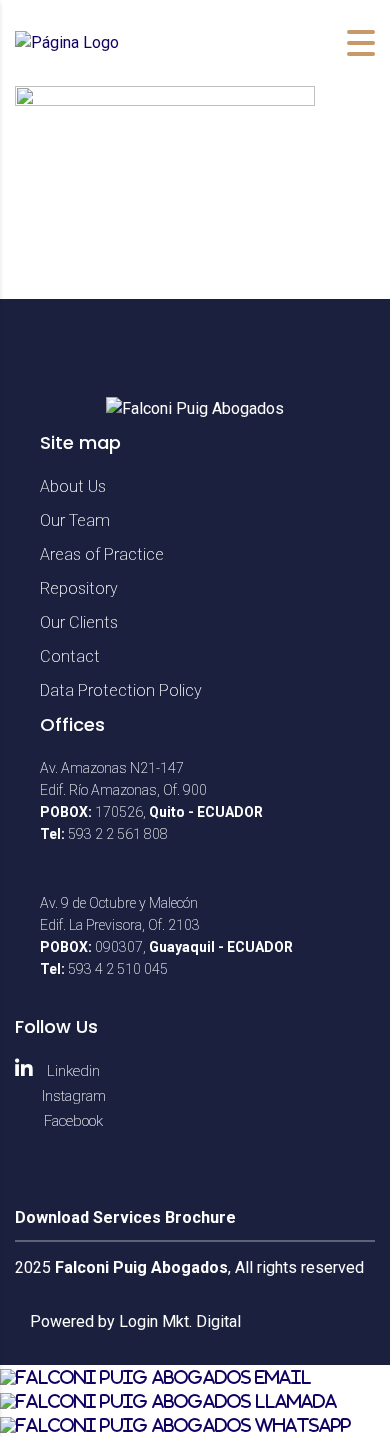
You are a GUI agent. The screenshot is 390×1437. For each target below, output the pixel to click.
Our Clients (79, 622)
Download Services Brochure (125, 1217)
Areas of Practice (102, 554)
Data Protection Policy (121, 690)
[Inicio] (67, 42)
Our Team (75, 520)
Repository (79, 588)
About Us (73, 486)
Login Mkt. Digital (180, 1321)
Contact (70, 656)
